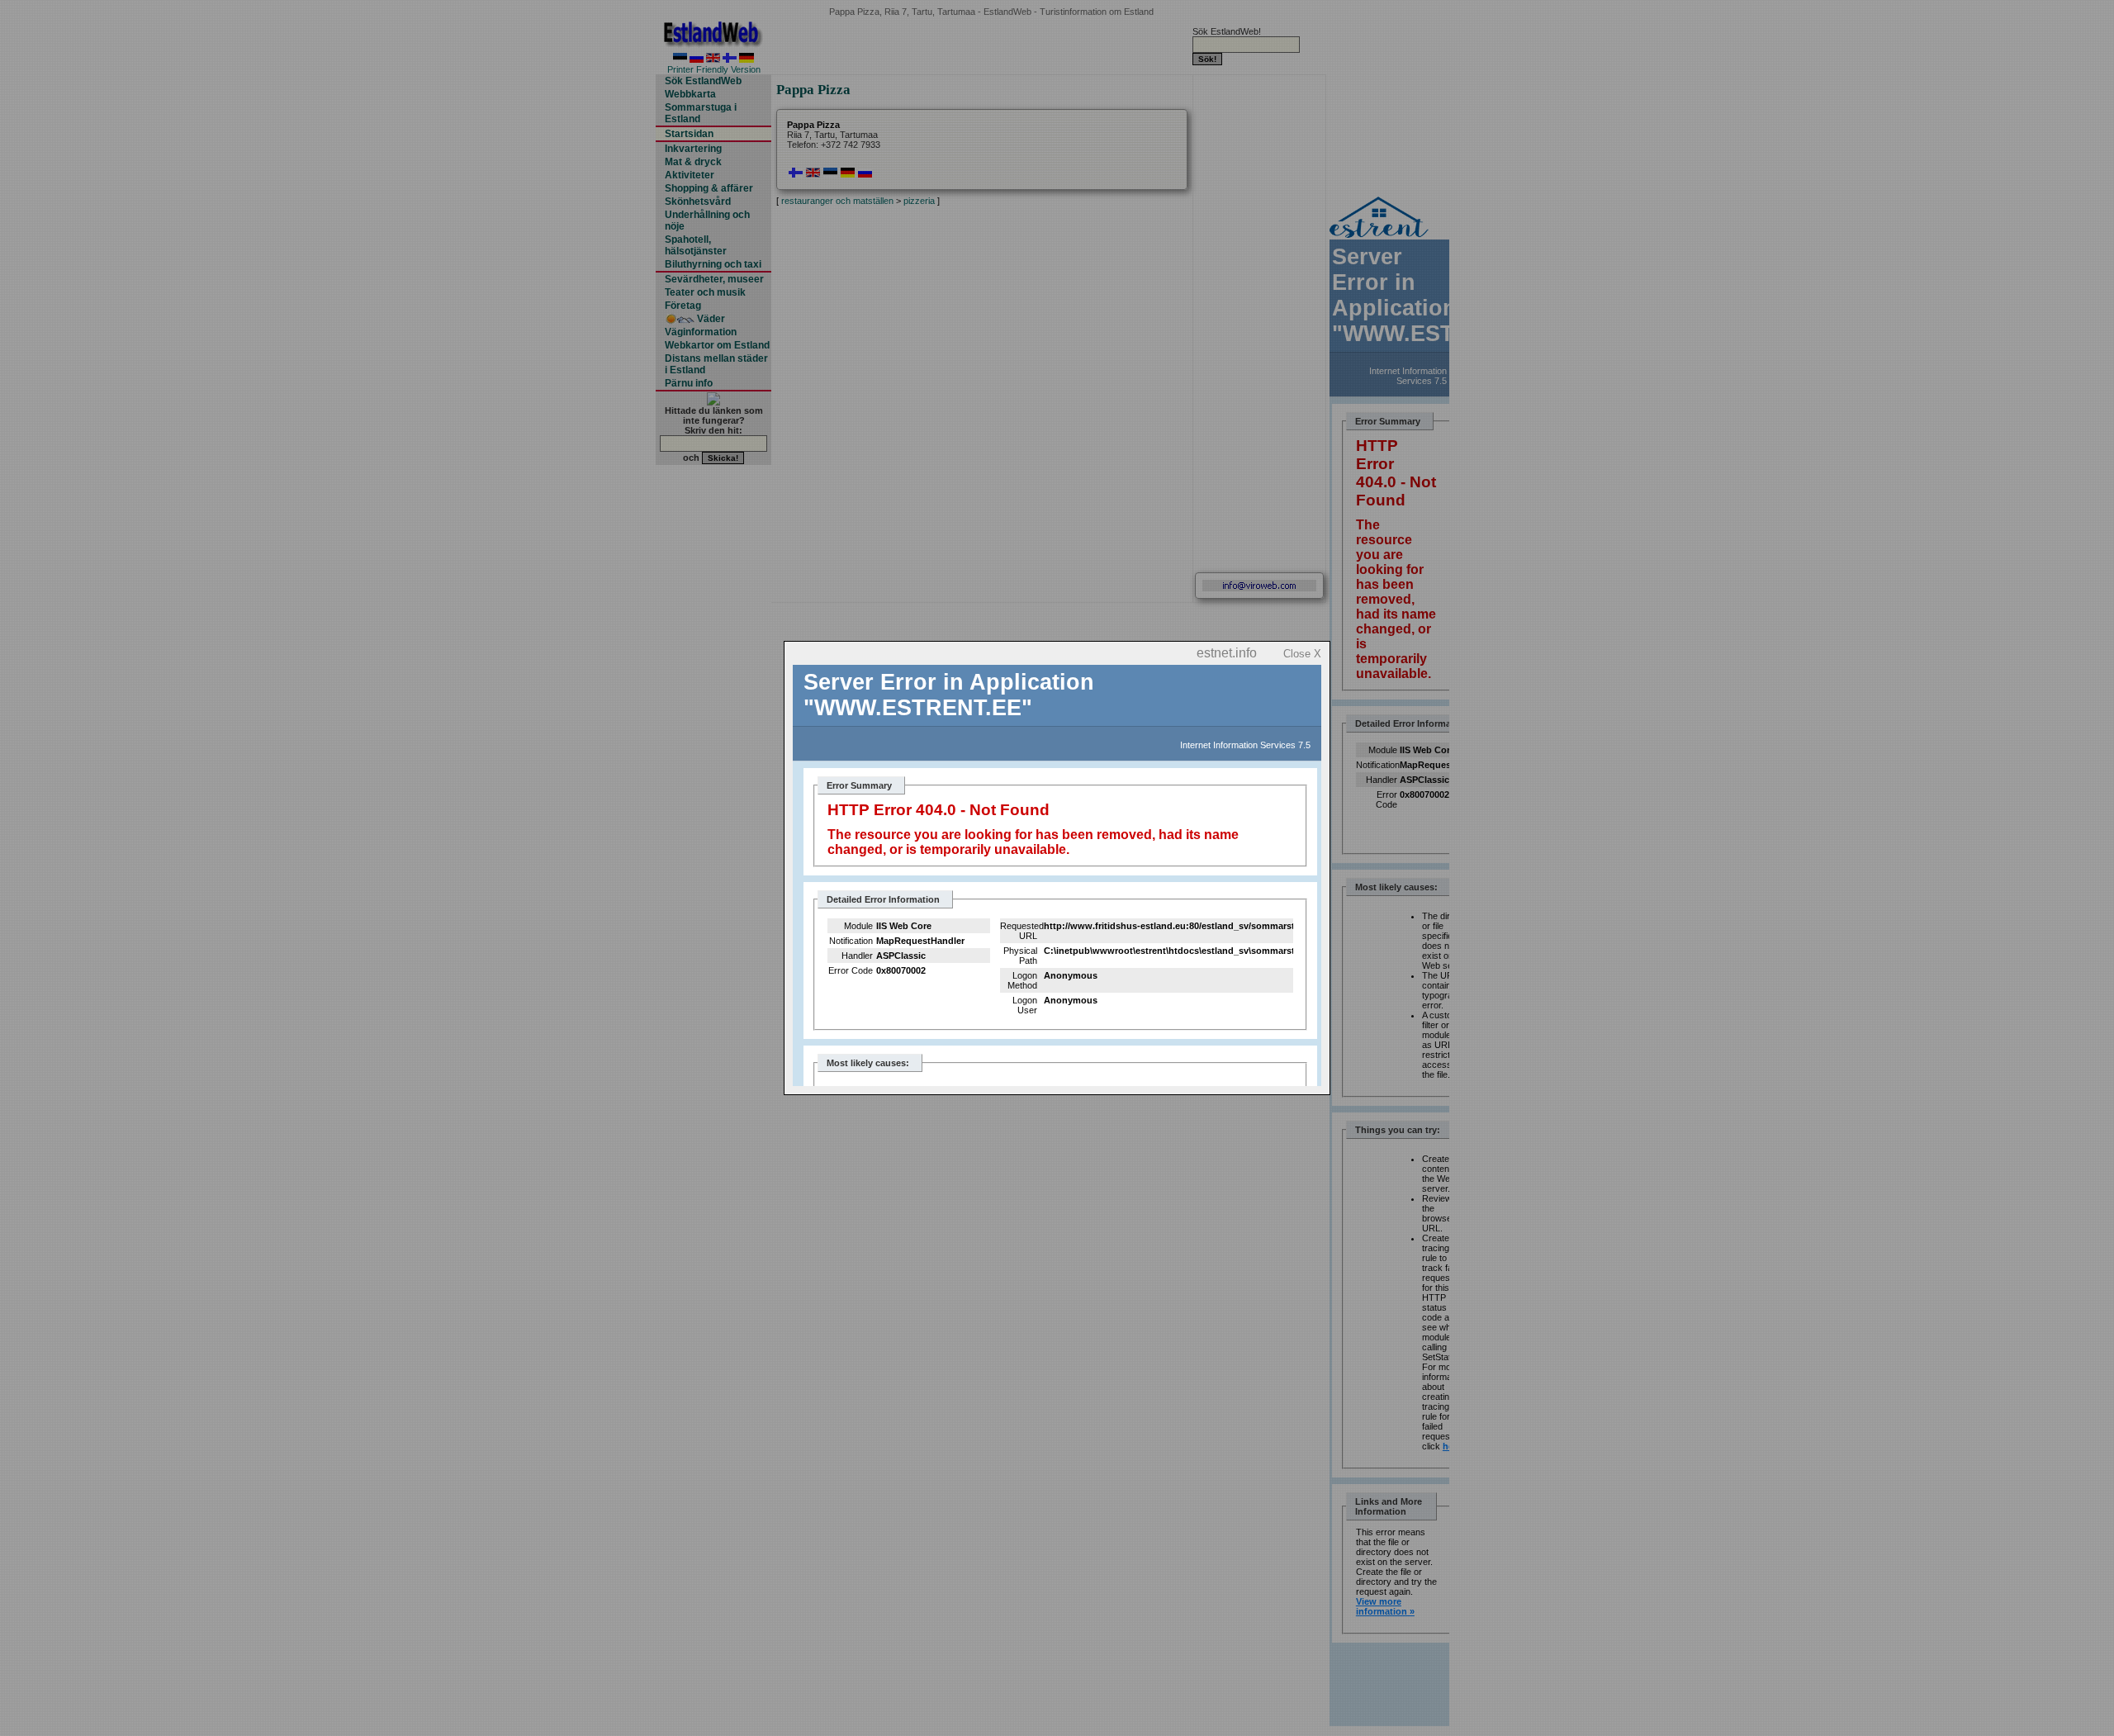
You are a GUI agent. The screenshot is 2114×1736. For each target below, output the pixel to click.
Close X (1302, 654)
